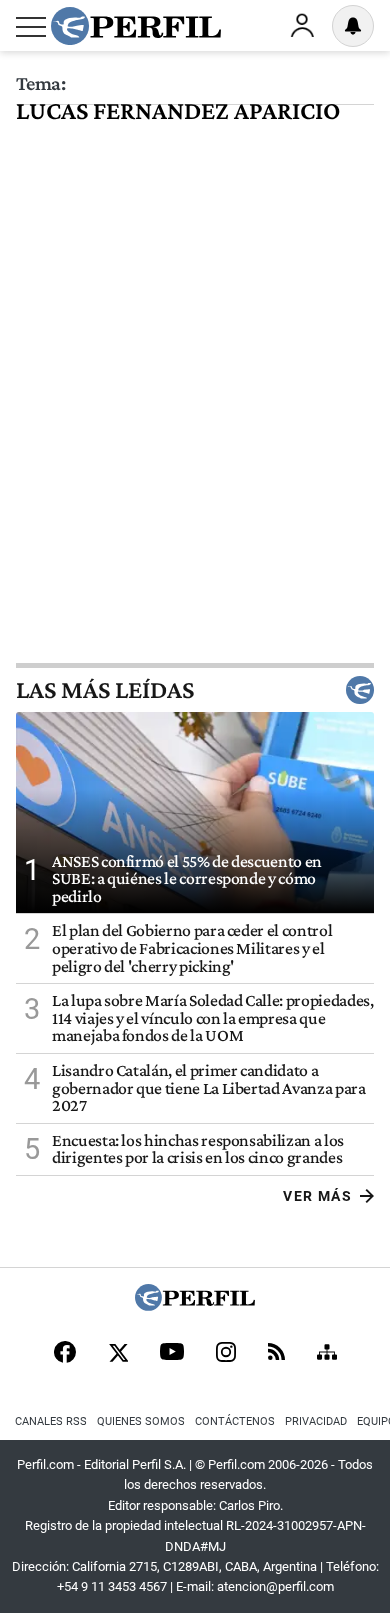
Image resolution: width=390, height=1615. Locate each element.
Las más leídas (105, 690)
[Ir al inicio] (136, 26)
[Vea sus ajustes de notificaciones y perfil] (353, 26)
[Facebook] (65, 1354)
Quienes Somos (141, 1421)
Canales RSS (51, 1421)
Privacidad (316, 1421)
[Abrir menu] (31, 27)
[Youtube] (172, 1353)
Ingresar (302, 26)
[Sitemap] (327, 1354)
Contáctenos (235, 1421)
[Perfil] (195, 1305)
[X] (118, 1354)
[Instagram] (226, 1354)
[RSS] (276, 1353)
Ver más (317, 1196)
